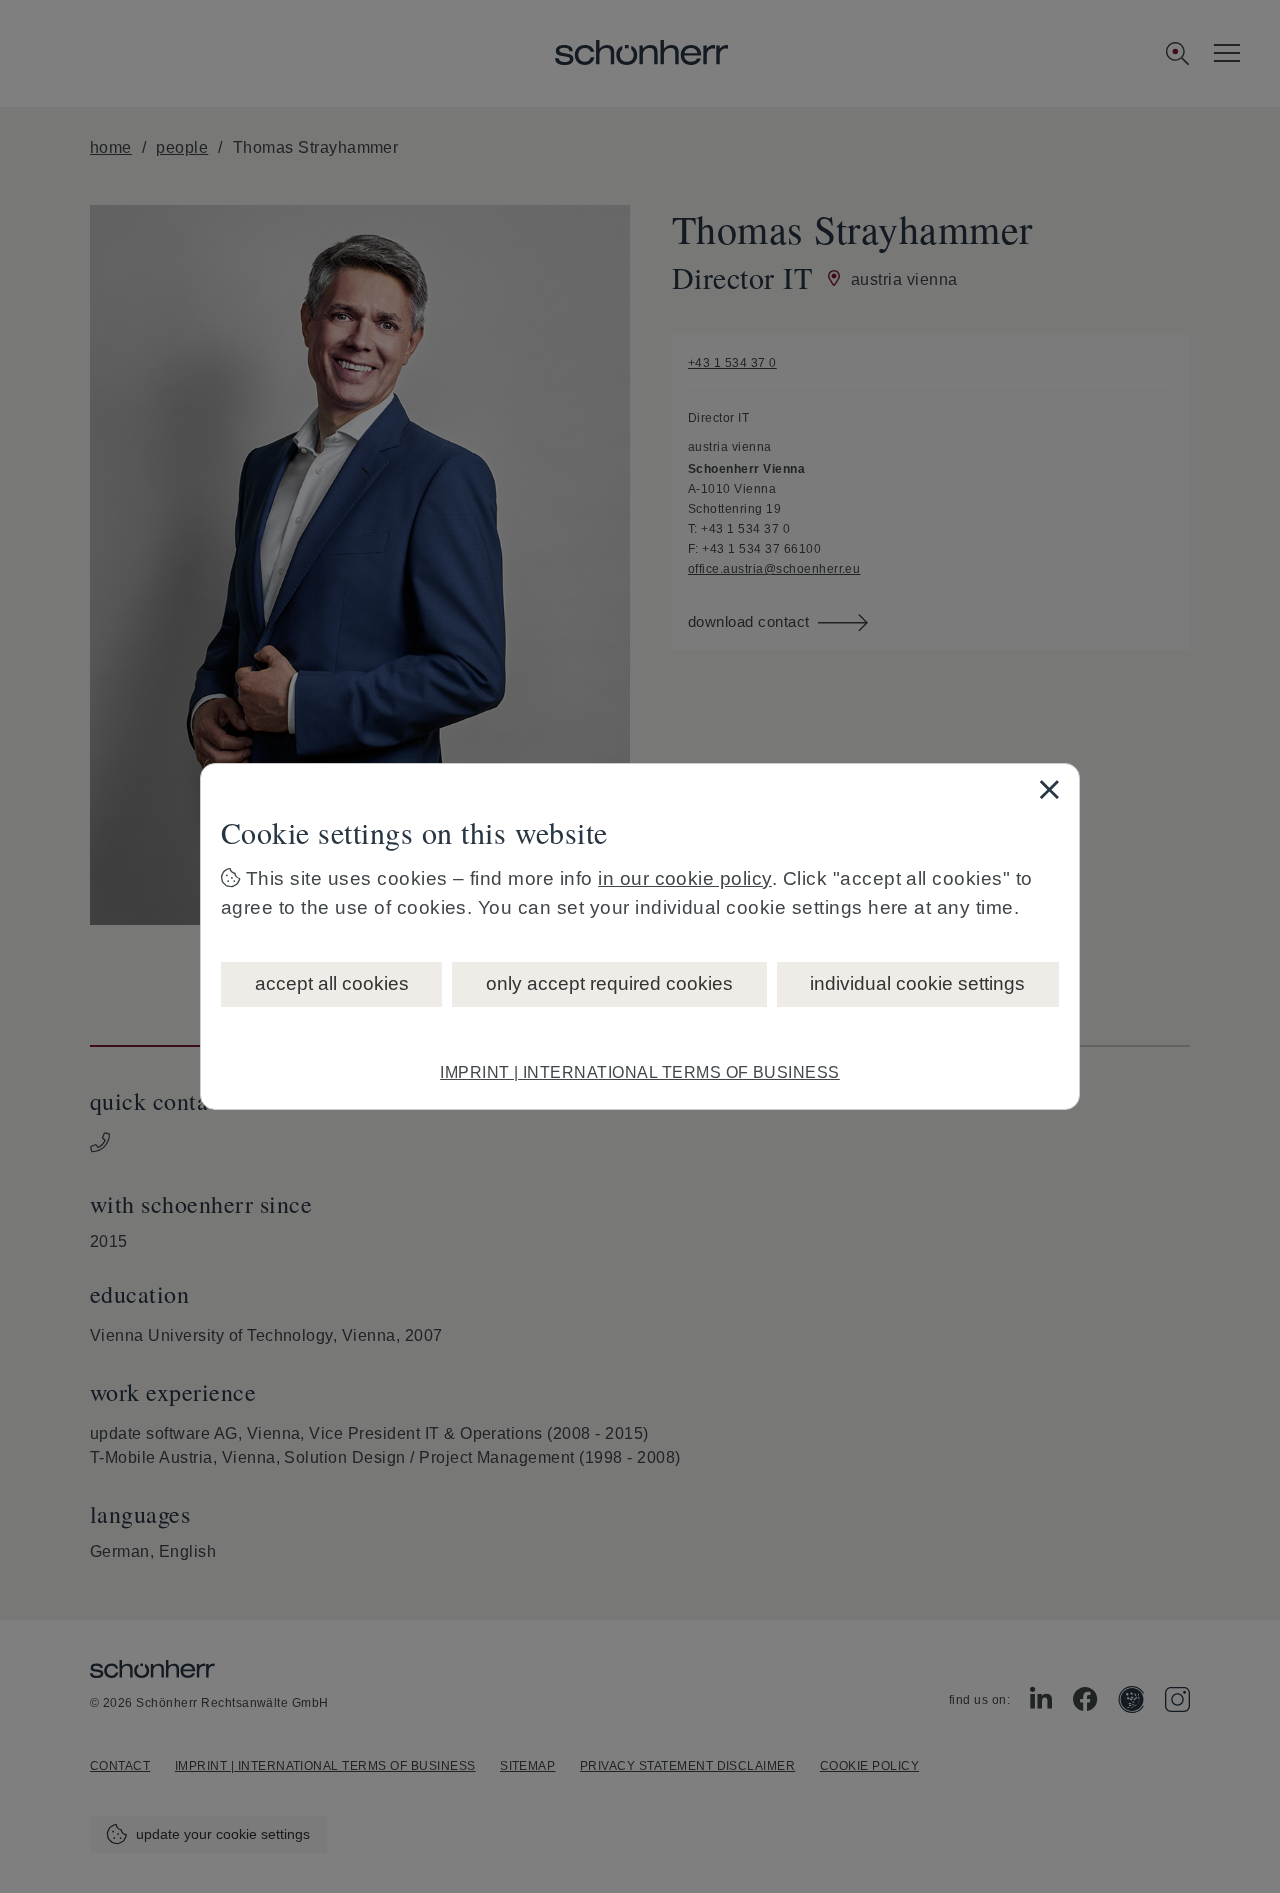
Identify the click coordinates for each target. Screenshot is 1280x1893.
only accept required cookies (609, 983)
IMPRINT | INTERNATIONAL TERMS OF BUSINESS (640, 1072)
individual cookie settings (917, 983)
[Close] (1049, 789)
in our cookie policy (685, 878)
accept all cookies (332, 983)
